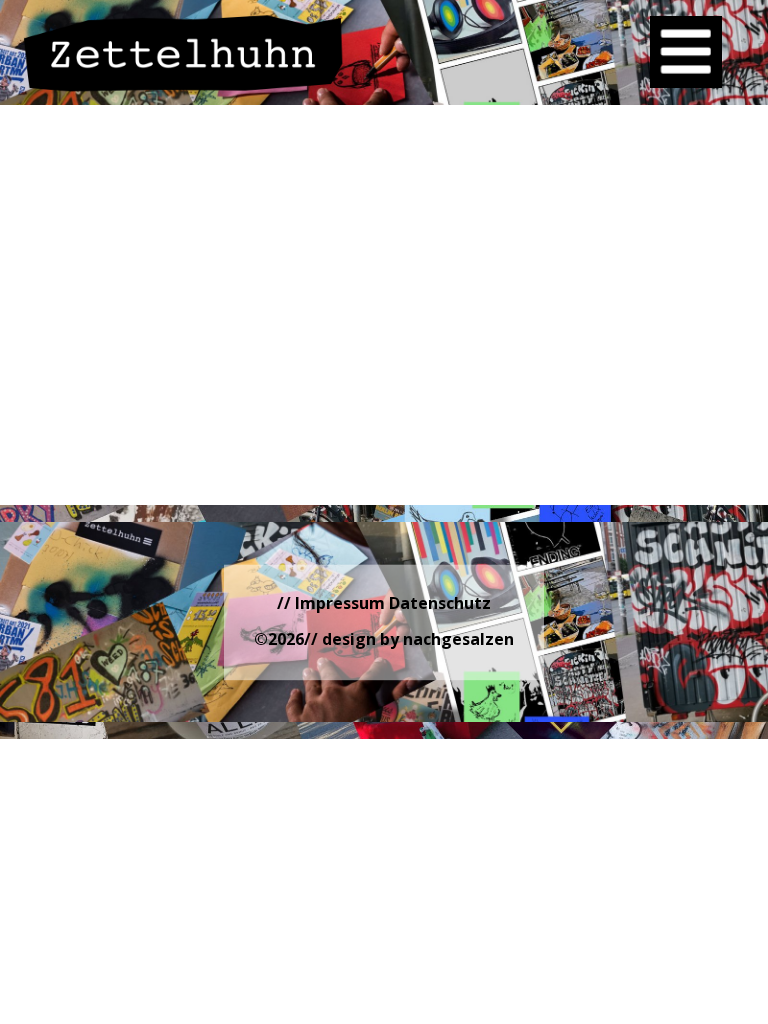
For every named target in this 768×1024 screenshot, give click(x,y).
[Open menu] (686, 52)
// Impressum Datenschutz (384, 603)
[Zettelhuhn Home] (184, 53)
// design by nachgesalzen (409, 639)
